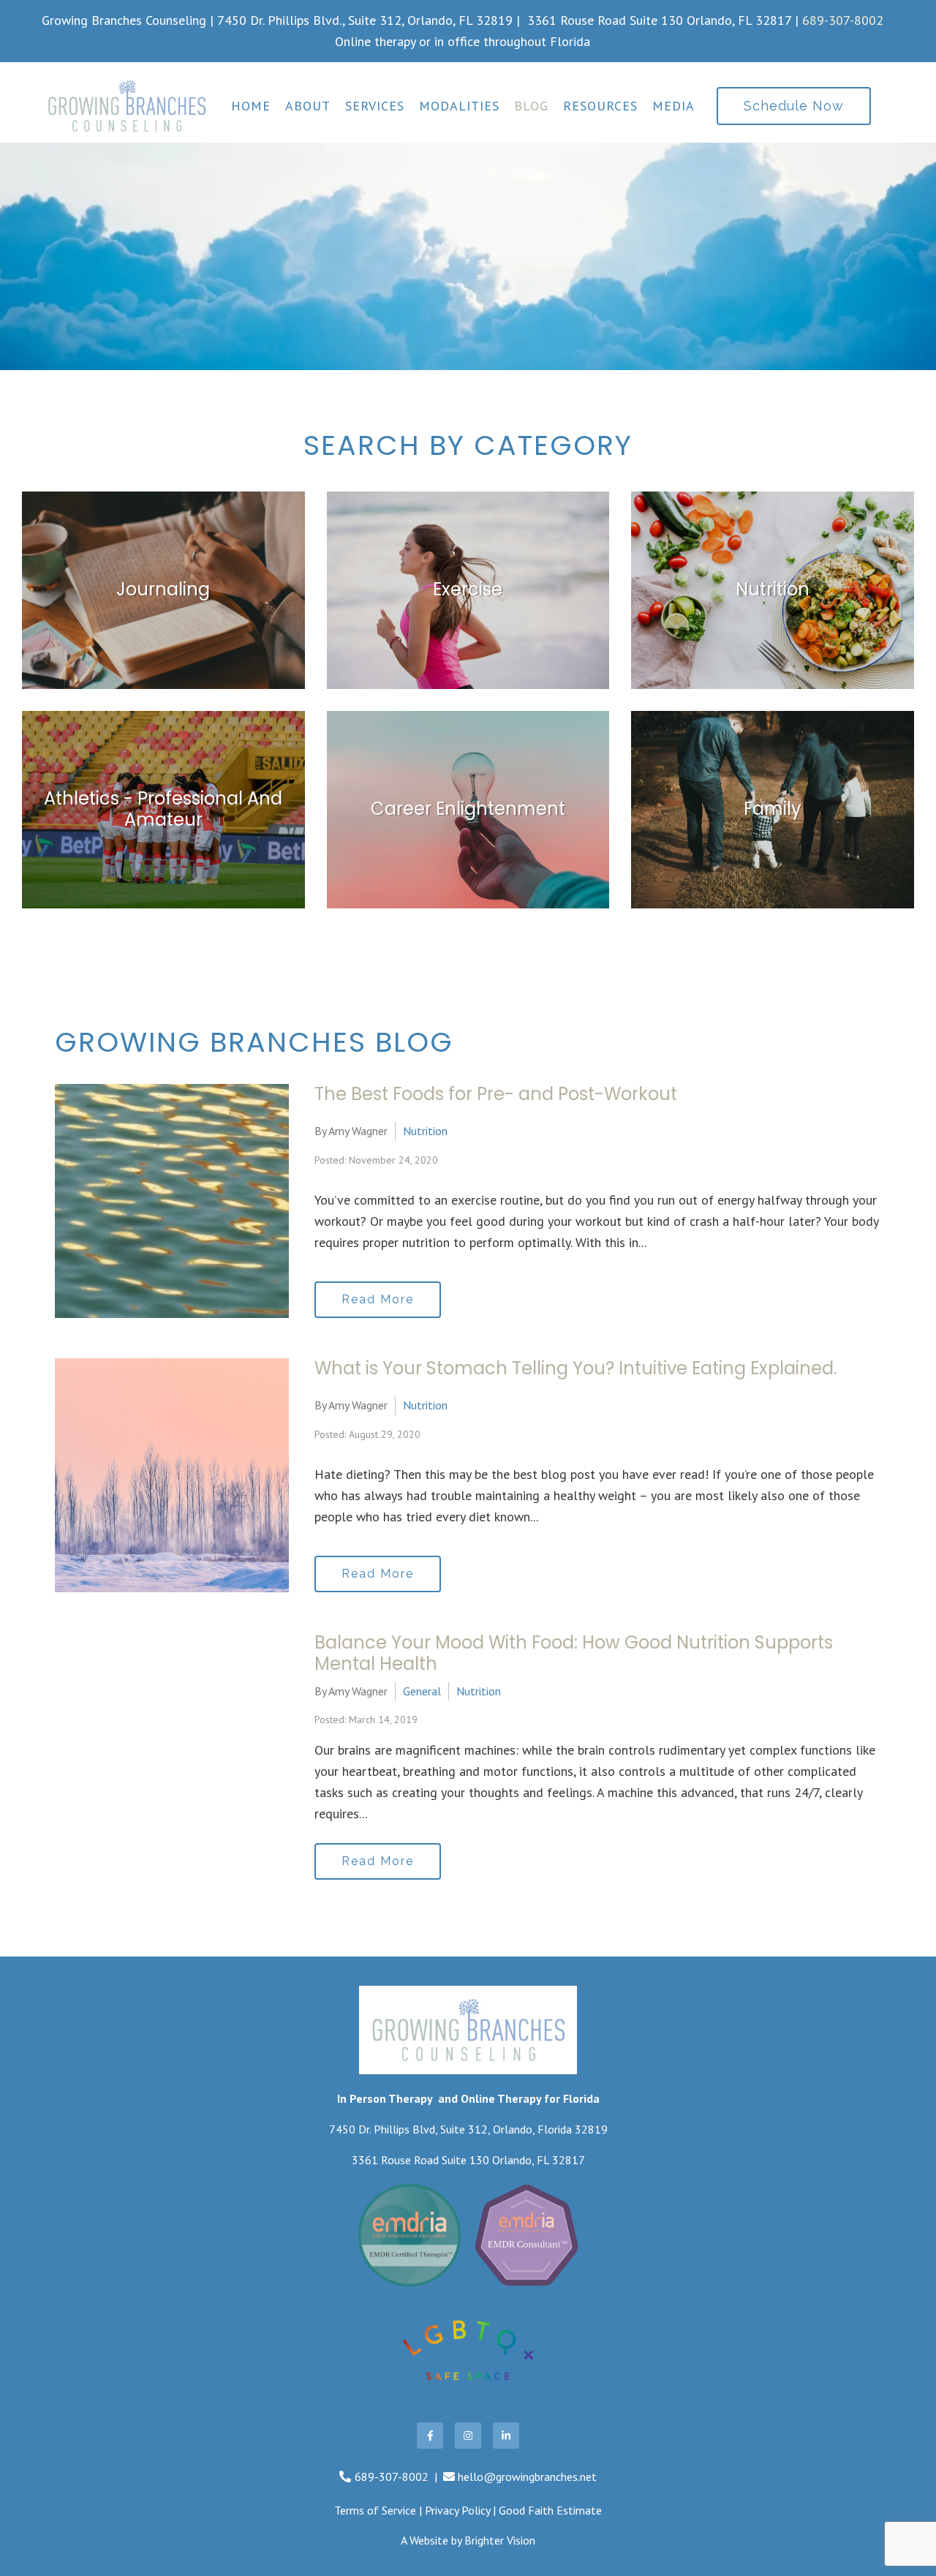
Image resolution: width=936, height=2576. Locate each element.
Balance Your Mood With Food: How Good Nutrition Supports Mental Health (574, 1653)
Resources (600, 106)
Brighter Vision (500, 2540)
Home (251, 106)
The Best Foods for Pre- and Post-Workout (496, 1094)
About (308, 106)
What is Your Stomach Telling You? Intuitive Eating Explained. (576, 1368)
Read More (378, 1299)
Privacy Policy (457, 2510)
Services (375, 106)
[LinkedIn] (506, 2436)
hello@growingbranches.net (527, 2477)
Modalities (459, 106)
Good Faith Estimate (550, 2510)
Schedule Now (794, 106)
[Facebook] (430, 2436)
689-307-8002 (843, 20)
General (422, 1691)
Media (673, 106)
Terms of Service (375, 2510)
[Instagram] (468, 2436)
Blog (531, 106)
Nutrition (425, 1131)
